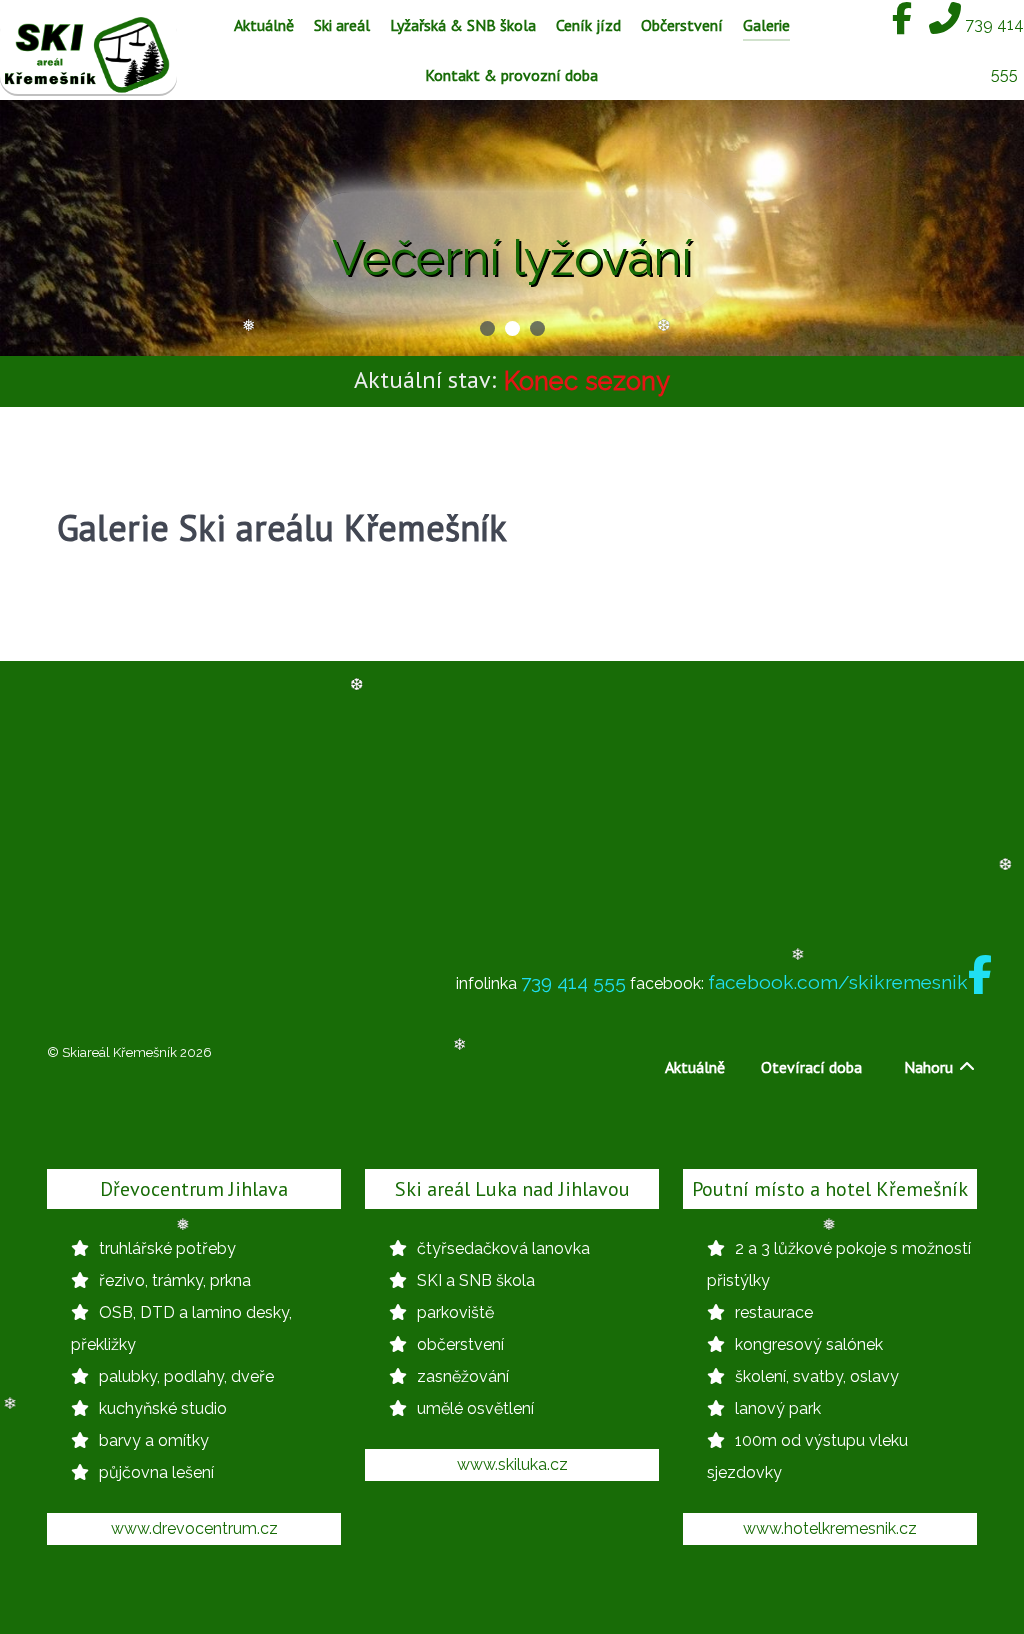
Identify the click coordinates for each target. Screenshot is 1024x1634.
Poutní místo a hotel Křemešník (830, 1189)
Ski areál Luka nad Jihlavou (512, 1189)
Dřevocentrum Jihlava (194, 1189)
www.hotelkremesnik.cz (830, 1528)
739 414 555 (573, 982)
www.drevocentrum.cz (194, 1528)
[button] (487, 328)
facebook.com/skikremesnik (838, 982)
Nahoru (930, 1067)
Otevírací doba (811, 1067)
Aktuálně (695, 1067)
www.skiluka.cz (512, 1464)
